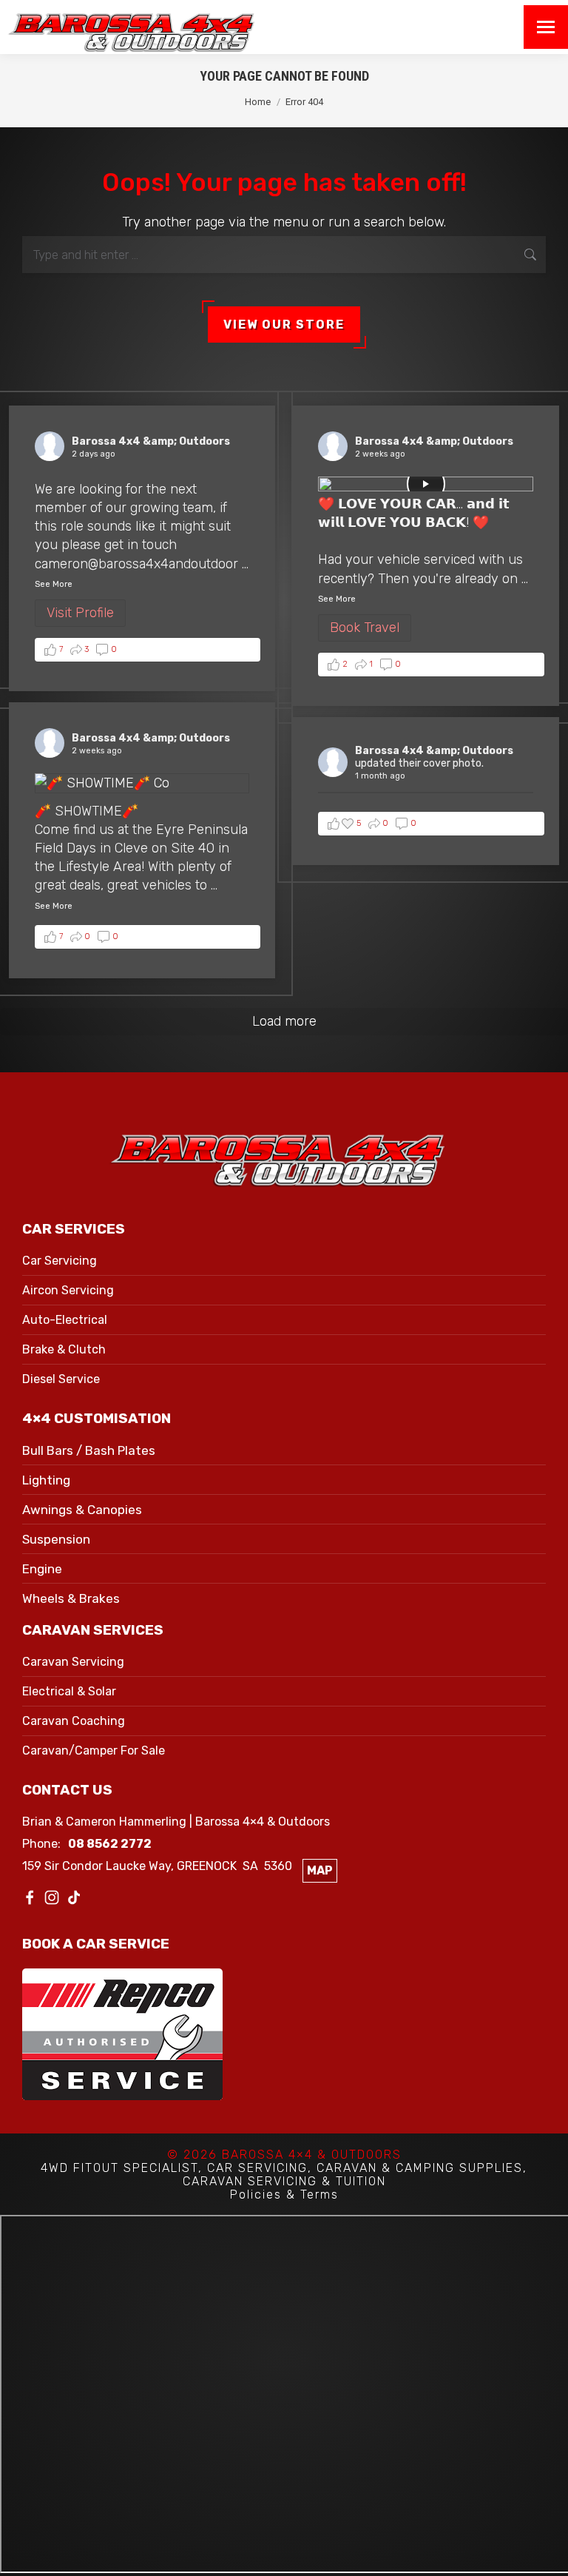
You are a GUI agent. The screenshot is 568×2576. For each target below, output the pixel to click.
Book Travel (365, 628)
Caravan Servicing (73, 1662)
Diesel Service (61, 1379)
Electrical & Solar (69, 1691)
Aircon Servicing (68, 1290)
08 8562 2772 (110, 1844)
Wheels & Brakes (71, 1598)
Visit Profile (80, 613)
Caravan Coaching (74, 1721)
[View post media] (426, 484)
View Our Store (284, 324)
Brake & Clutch (64, 1349)
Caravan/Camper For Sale (94, 1751)
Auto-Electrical (65, 1320)
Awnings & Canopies (82, 1510)
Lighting (46, 1480)
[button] (148, 650)
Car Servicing (60, 1261)
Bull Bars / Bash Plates (89, 1450)
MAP (320, 1870)
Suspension (56, 1539)
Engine (42, 1569)
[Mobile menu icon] (546, 27)
